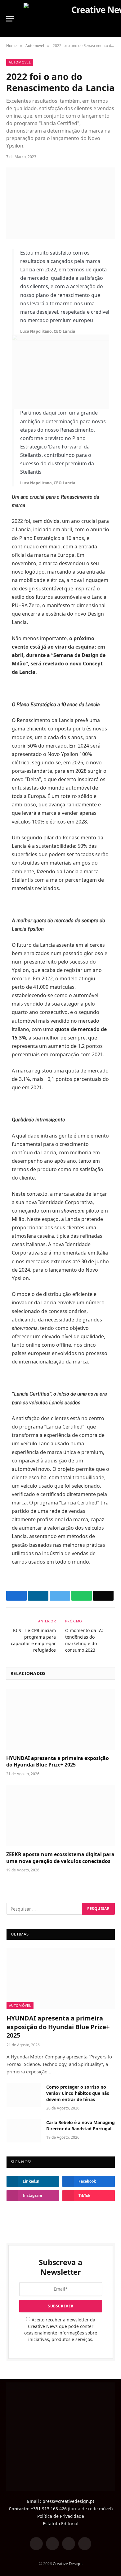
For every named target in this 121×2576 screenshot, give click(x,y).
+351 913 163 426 (49, 2509)
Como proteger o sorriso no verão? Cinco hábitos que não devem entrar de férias (78, 2093)
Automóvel (20, 62)
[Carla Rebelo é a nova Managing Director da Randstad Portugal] (24, 2131)
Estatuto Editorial (61, 2524)
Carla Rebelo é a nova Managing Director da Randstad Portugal (81, 2126)
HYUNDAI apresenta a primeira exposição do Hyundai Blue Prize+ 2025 (58, 1762)
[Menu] (10, 19)
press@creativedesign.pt (68, 2501)
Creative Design (67, 2564)
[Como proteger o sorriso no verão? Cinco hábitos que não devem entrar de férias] (24, 2095)
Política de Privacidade (61, 2516)
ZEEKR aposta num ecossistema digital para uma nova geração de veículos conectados (60, 1858)
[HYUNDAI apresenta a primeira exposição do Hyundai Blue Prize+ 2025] (60, 1719)
